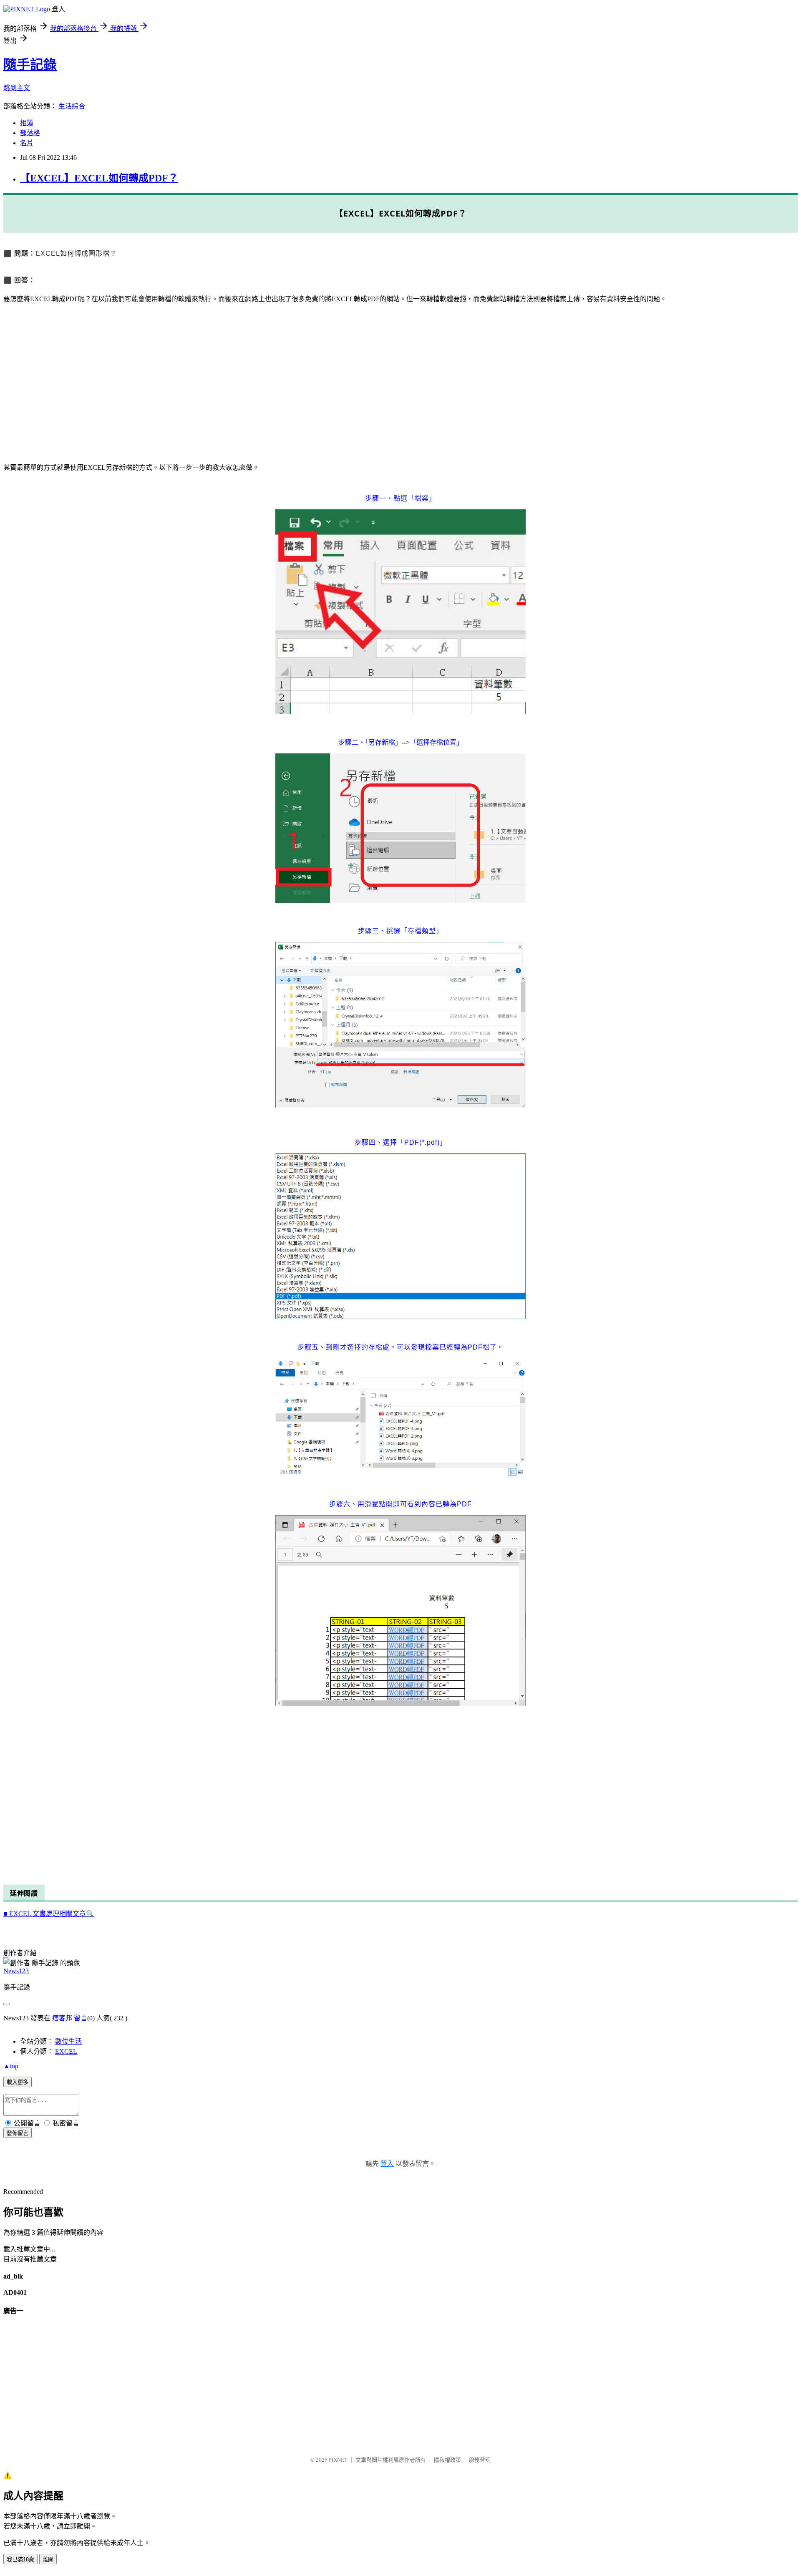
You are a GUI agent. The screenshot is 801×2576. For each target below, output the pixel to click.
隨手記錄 (30, 65)
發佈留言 (18, 2133)
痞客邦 (62, 2018)
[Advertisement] (254, 383)
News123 (16, 1971)
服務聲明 (480, 2460)
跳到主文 (17, 88)
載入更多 (18, 2082)
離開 (48, 2560)
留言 (81, 2018)
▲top (11, 2066)
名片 (27, 143)
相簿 (27, 123)
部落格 (30, 133)
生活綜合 (72, 106)
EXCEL (66, 2051)
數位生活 (68, 2041)
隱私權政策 (447, 2460)
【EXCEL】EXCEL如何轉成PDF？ (99, 178)
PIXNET (338, 2460)
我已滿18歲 (20, 2560)
